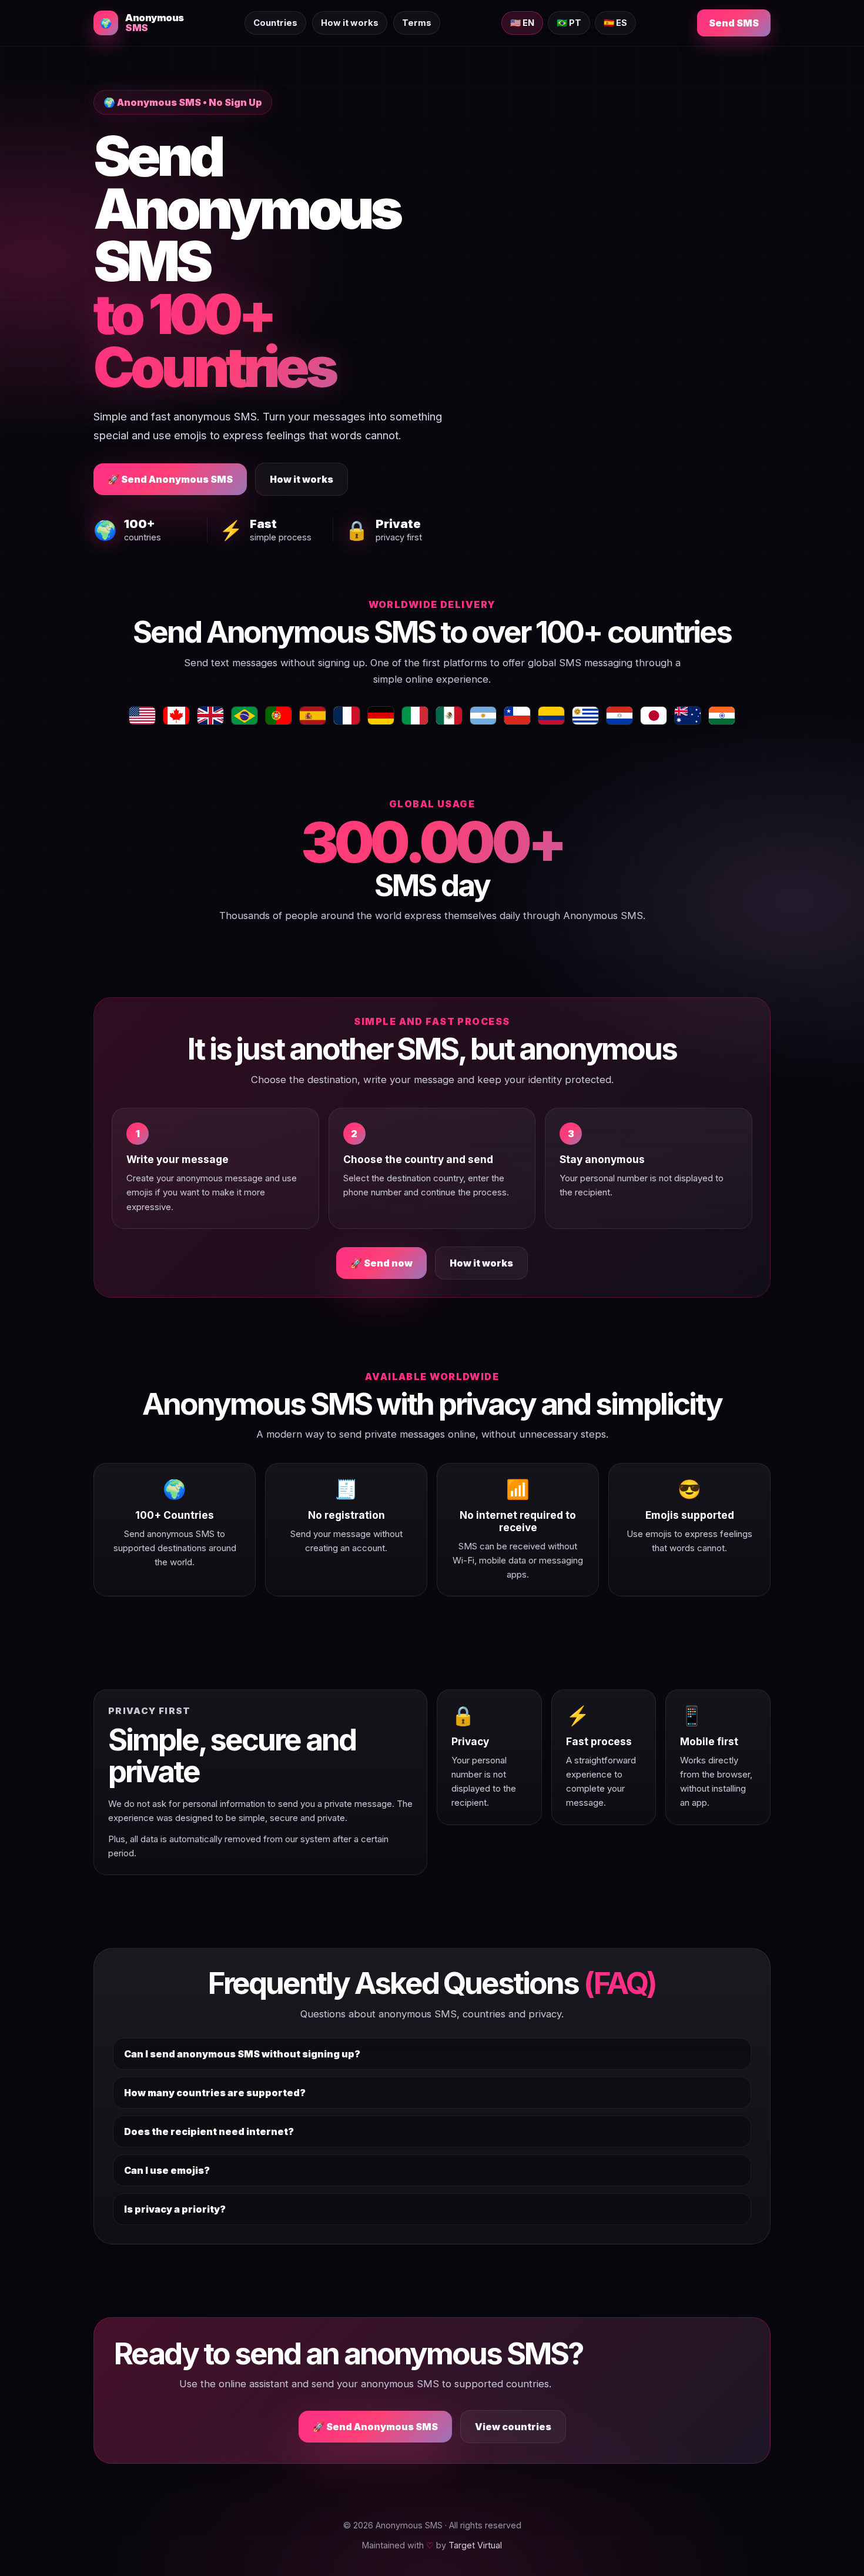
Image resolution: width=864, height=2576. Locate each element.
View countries (513, 2427)
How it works (350, 23)
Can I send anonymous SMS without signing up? (242, 2054)
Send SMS (734, 23)
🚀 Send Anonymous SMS (170, 479)
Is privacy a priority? (175, 2209)
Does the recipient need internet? (209, 2131)
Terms (417, 23)
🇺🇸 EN (522, 23)
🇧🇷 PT (569, 23)
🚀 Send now (381, 1263)
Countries (275, 23)
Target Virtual (475, 2545)
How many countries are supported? (215, 2093)
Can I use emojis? (167, 2170)
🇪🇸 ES (615, 23)
